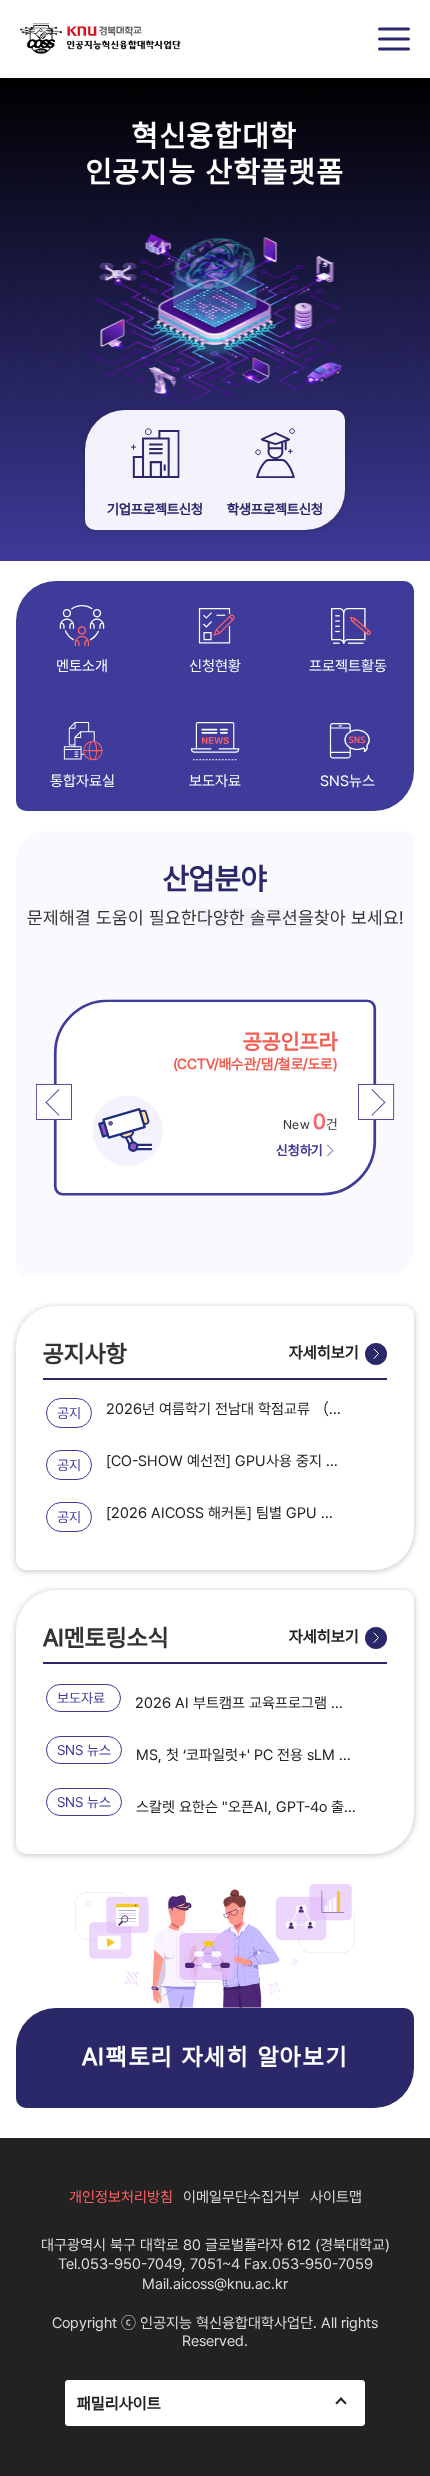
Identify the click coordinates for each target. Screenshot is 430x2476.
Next (376, 1102)
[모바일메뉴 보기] (394, 39)
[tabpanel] (190, 1097)
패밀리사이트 (119, 2403)
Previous (54, 1102)
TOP (395, 2441)
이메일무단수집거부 (241, 2197)
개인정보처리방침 (121, 2197)
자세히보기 (324, 1352)
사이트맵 (336, 2197)
